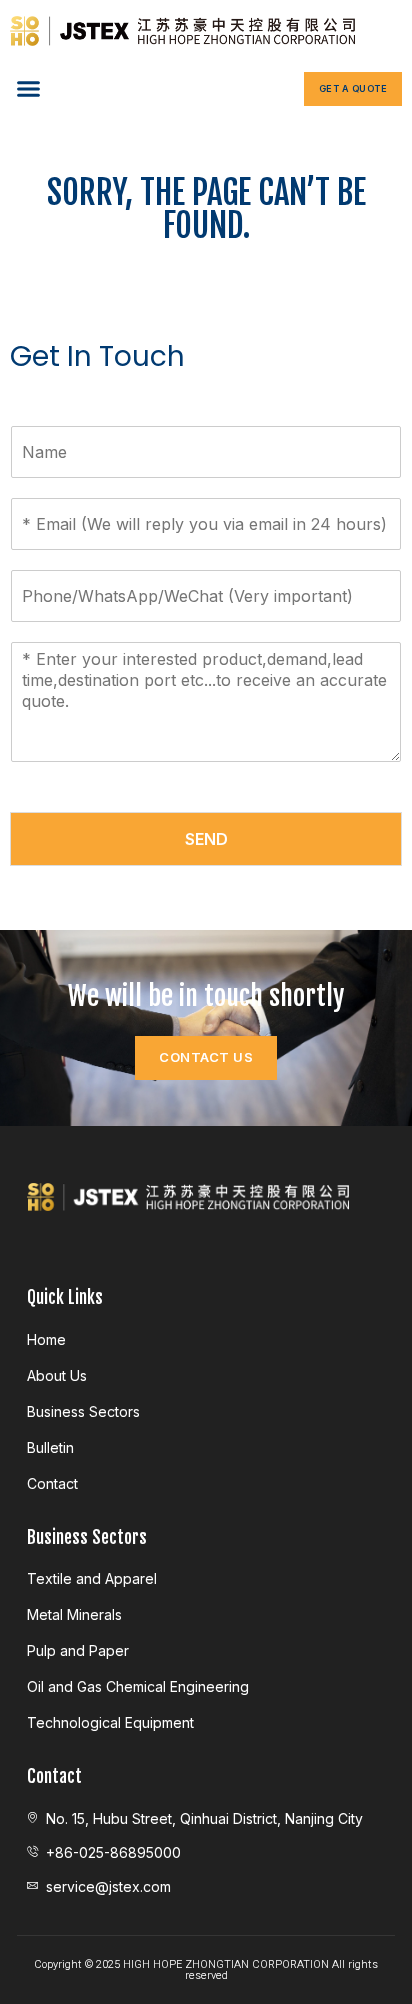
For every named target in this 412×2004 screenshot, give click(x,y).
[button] (29, 89)
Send (206, 839)
